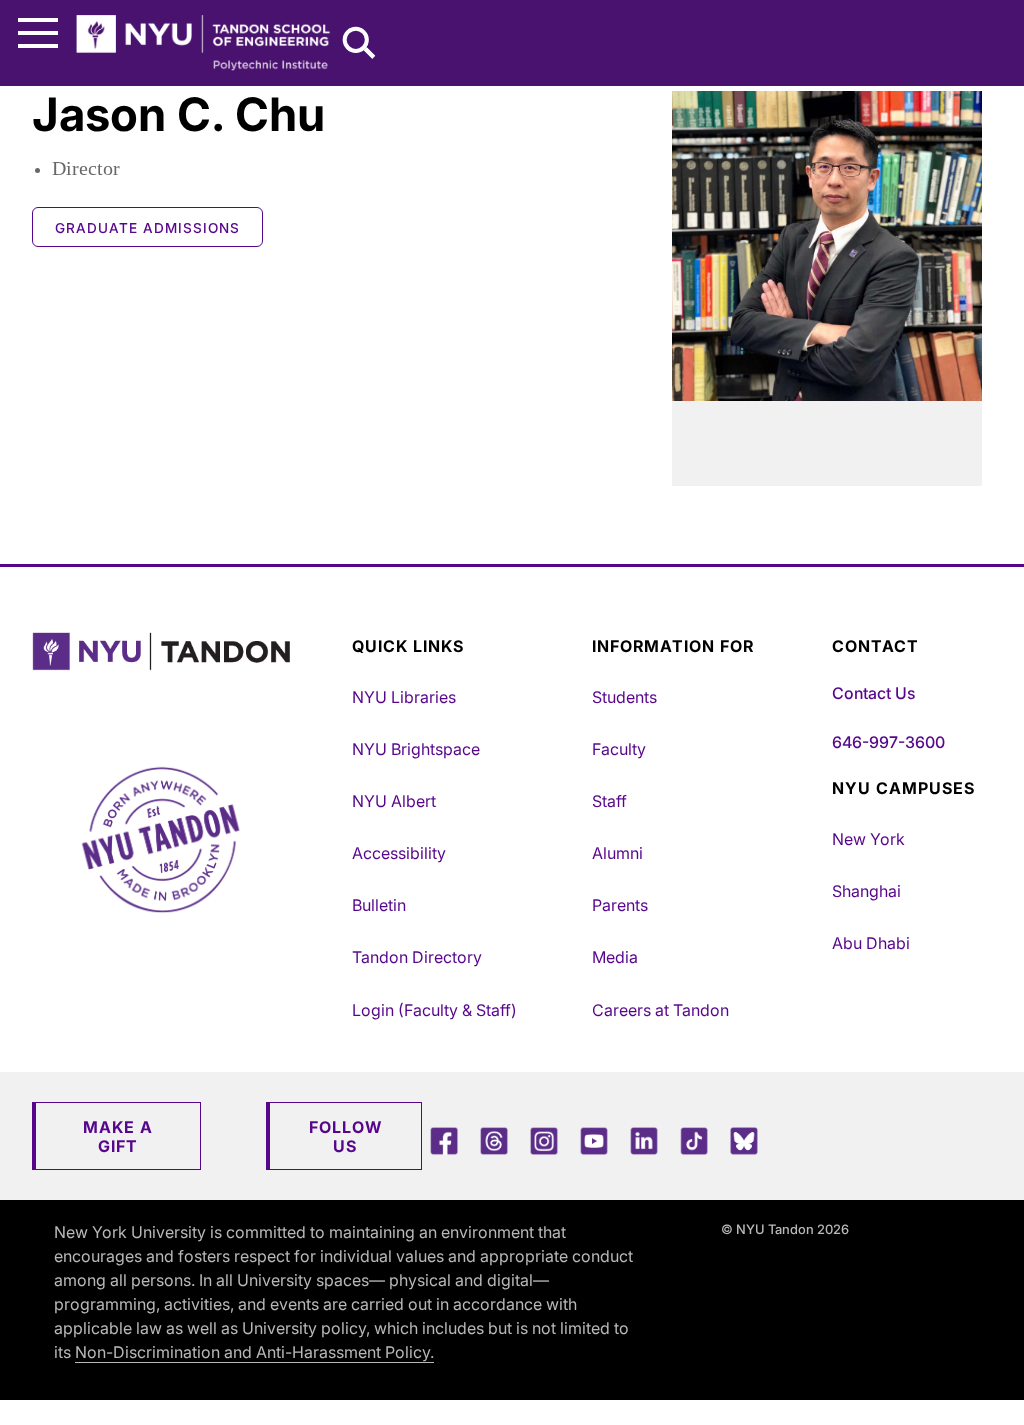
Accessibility (399, 853)
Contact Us (873, 693)
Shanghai (866, 891)
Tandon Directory (417, 957)
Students (624, 697)
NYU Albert (394, 801)
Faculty (619, 749)
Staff (609, 801)
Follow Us (345, 1136)
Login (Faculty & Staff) (434, 1010)
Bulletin (379, 905)
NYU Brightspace (416, 749)
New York (868, 839)
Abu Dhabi (871, 943)
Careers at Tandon (660, 1010)
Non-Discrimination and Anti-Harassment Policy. (254, 1352)
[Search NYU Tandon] (360, 45)
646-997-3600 (888, 742)
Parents (620, 905)
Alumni (617, 853)
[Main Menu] (38, 33)
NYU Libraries (404, 697)
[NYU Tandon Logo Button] (187, 676)
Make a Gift (118, 1136)
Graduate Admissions (147, 228)
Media (615, 957)
